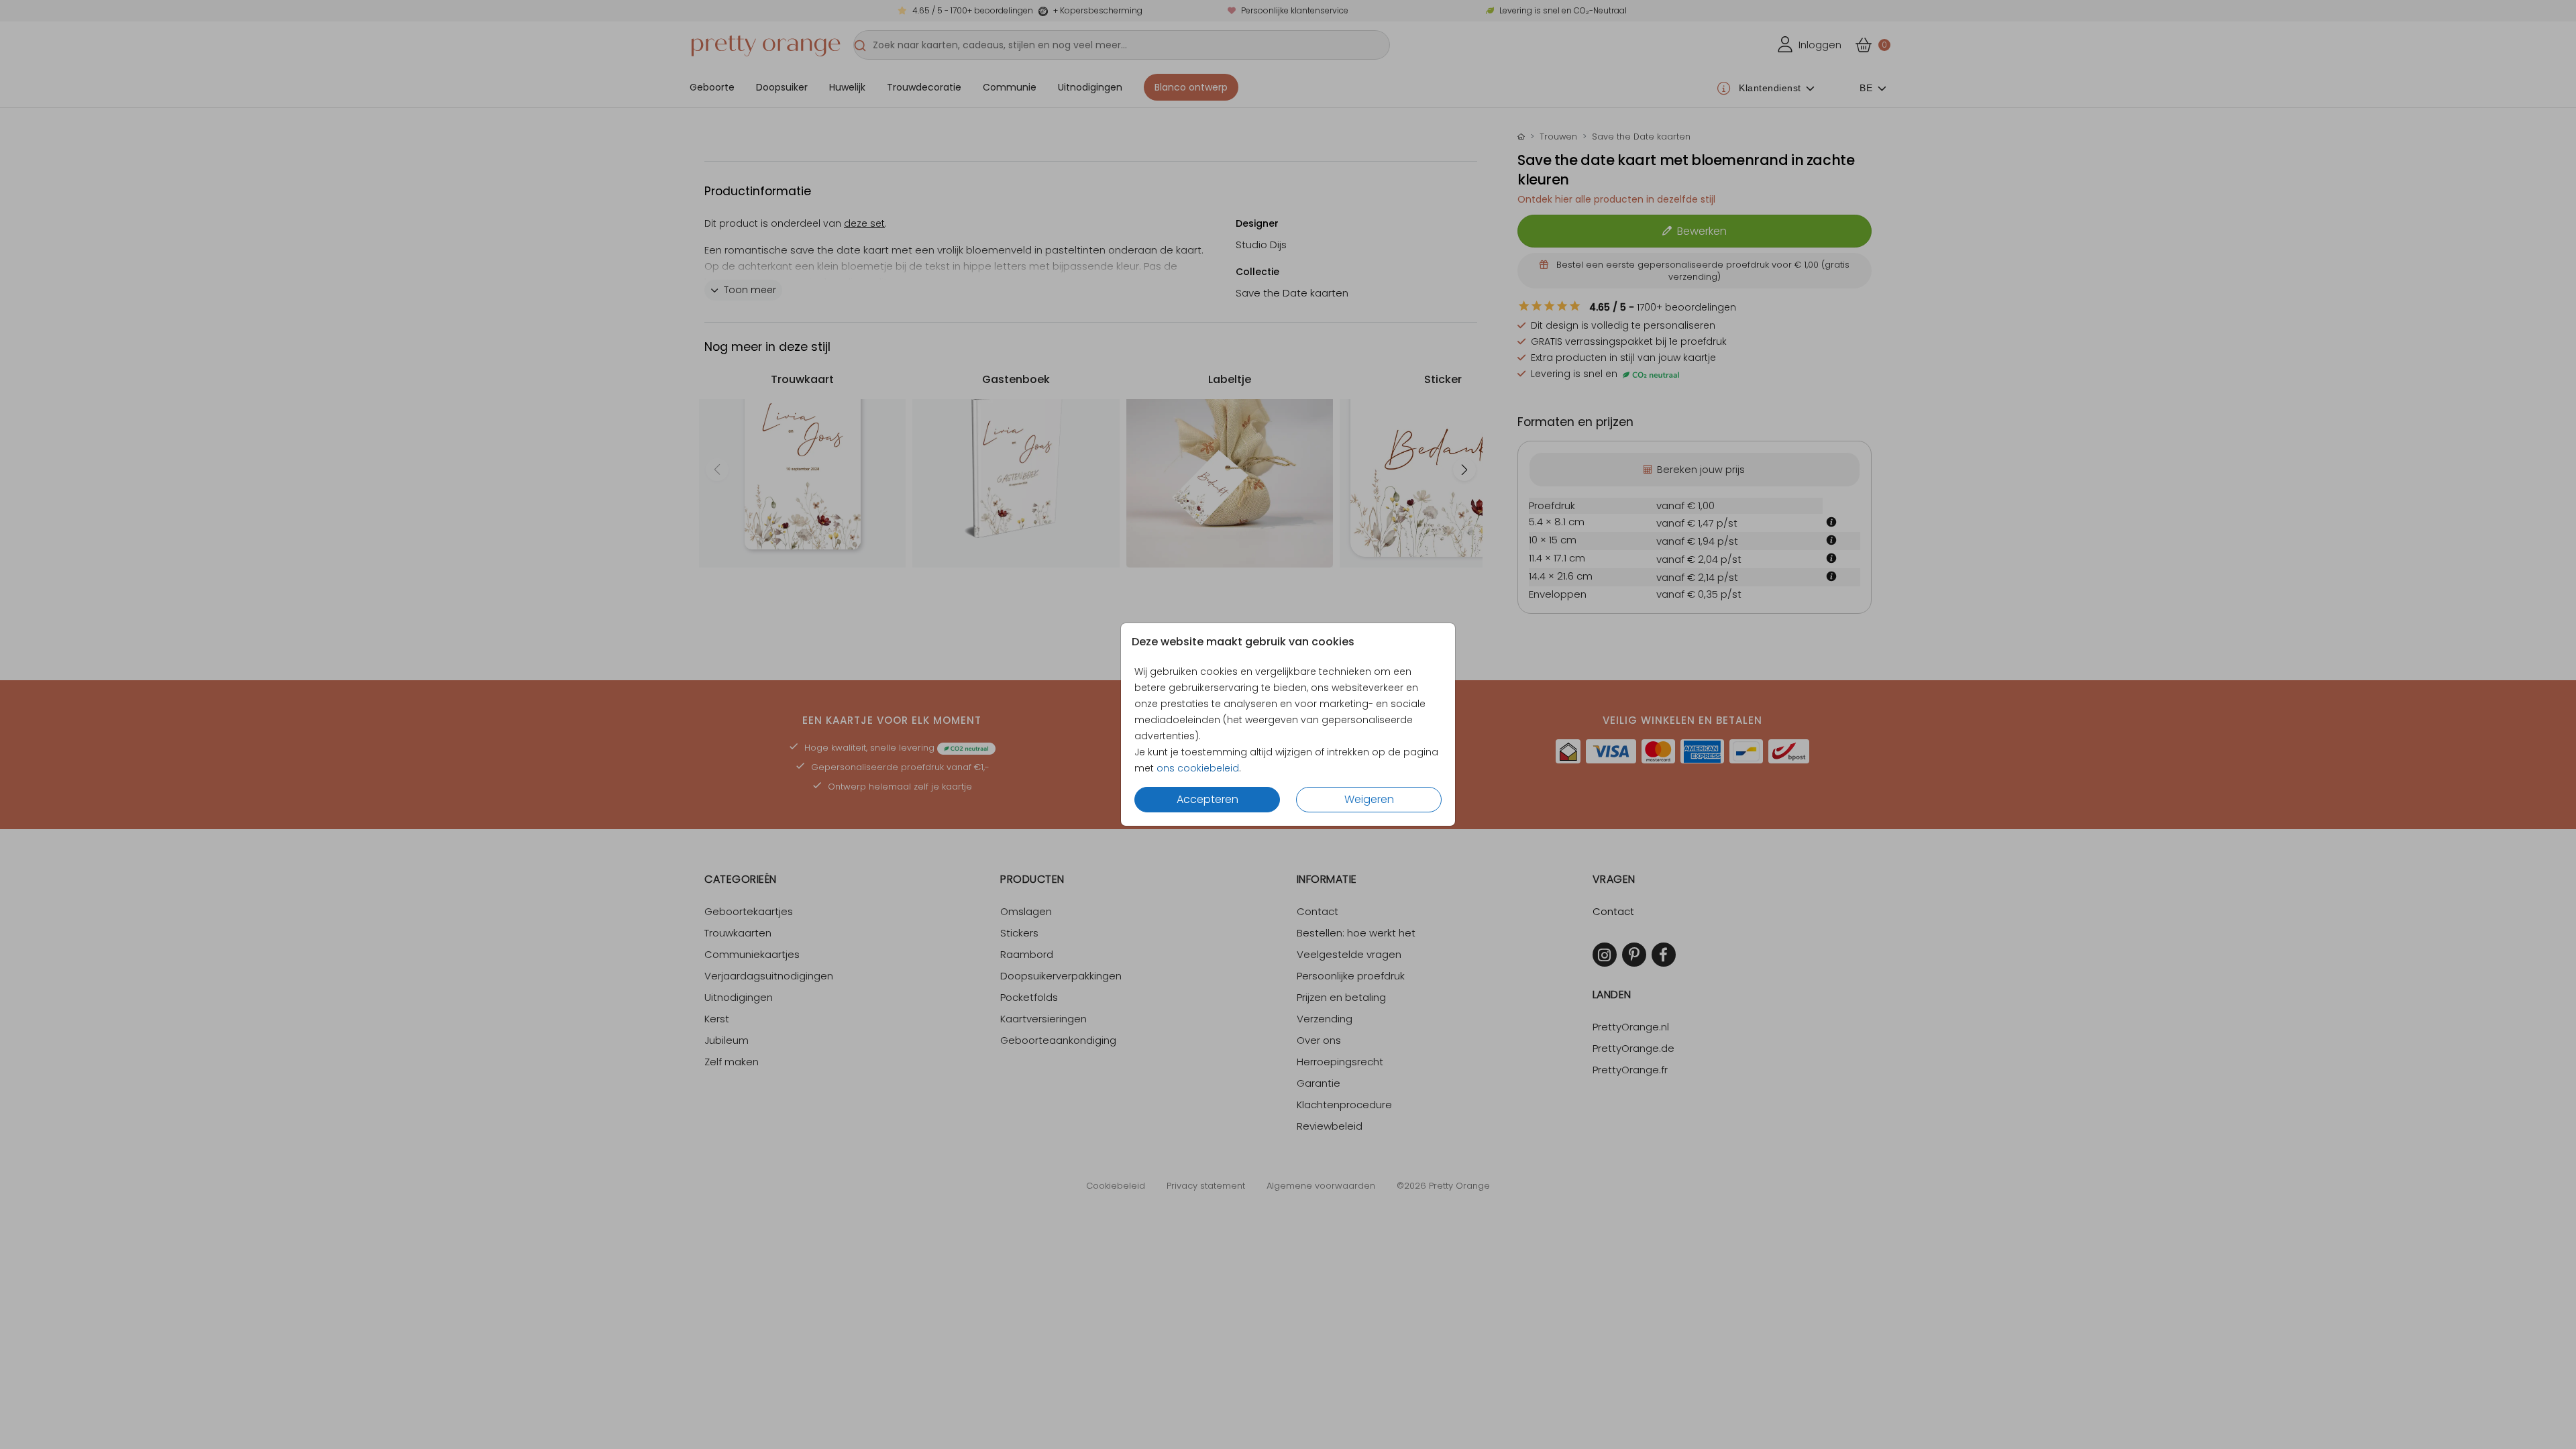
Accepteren (1207, 799)
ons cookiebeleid (1198, 768)
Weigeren (1369, 799)
